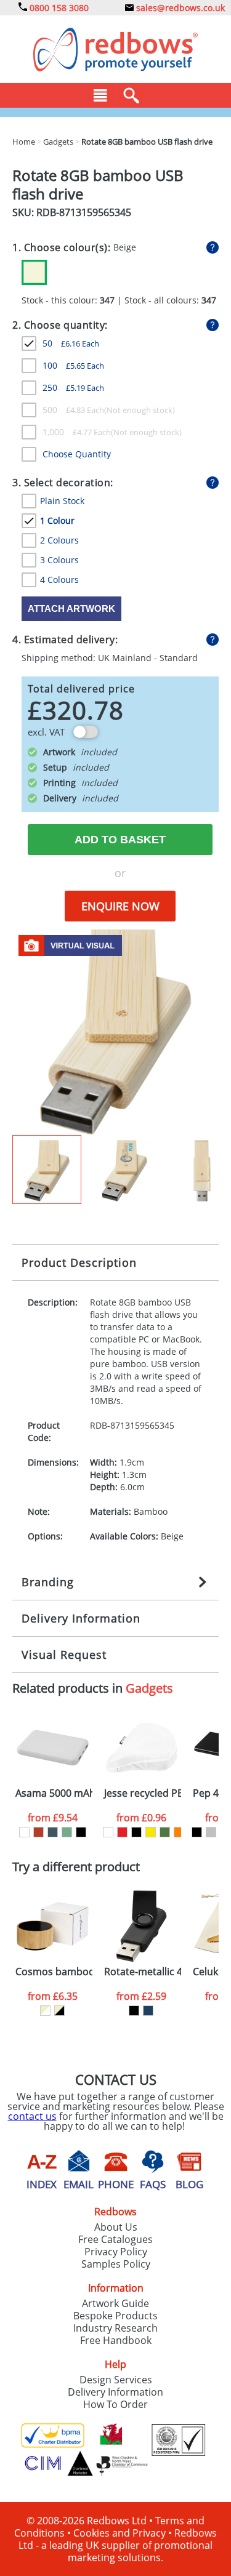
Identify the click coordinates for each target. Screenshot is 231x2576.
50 (71, 343)
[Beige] (34, 272)
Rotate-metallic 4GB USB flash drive (143, 1972)
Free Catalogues (115, 2239)
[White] (24, 1832)
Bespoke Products (115, 2316)
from (53, 1818)
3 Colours (59, 560)
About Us (116, 2227)
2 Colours (59, 540)
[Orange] (179, 1832)
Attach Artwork (71, 608)
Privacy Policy (116, 2252)
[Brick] (38, 1832)
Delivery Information (81, 1618)
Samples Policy (116, 2264)
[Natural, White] (45, 2011)
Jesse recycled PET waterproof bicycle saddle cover (143, 1793)
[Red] (122, 1832)
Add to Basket (120, 840)
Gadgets (149, 1688)
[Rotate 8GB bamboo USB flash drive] (115, 1031)
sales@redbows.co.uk (179, 8)
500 (73, 410)
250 (73, 387)
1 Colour (57, 520)
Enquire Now (120, 906)
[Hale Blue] (53, 1832)
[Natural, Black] (59, 2011)
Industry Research (115, 2328)
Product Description (79, 1262)
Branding (48, 1582)
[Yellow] (151, 1832)
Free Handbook (116, 2340)
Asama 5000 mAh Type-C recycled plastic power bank (54, 1793)
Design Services (116, 2380)
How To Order (115, 2404)
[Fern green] (165, 1832)
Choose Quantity (77, 454)
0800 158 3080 (58, 8)
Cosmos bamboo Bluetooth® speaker (54, 1972)
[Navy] (148, 2011)
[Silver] (211, 1832)
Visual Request (64, 1655)
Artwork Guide (115, 2303)
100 (73, 365)
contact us (32, 2116)
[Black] (81, 1832)
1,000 (77, 432)
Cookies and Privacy (120, 2533)
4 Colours (59, 580)
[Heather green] (67, 1832)
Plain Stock (62, 501)
